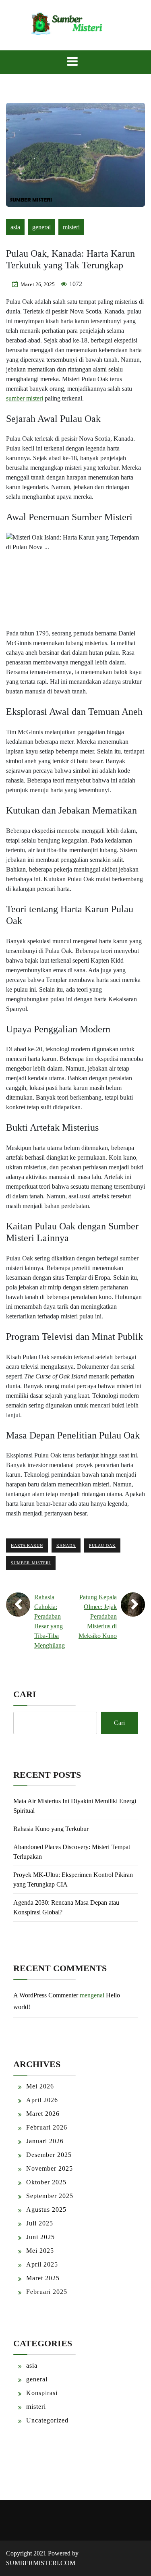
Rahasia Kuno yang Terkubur (51, 1829)
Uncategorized (47, 2420)
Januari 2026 (45, 2141)
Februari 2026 (47, 2127)
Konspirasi (42, 2393)
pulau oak (102, 1545)
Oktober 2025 (46, 2182)
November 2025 (50, 2168)
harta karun (27, 1545)
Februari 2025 (47, 2292)
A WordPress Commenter (46, 1995)
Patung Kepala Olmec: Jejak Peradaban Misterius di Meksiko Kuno (98, 1616)
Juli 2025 (40, 2223)
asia (15, 227)
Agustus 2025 (46, 2210)
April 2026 (42, 2100)
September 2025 (50, 2196)
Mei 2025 (40, 2251)
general (41, 227)
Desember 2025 (49, 2155)
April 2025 (42, 2264)
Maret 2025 (43, 2278)
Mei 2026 (40, 2086)
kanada (66, 1545)
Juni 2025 (40, 2237)
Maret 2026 (43, 2114)
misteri (71, 227)
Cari (25, 1694)
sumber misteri (25, 398)
